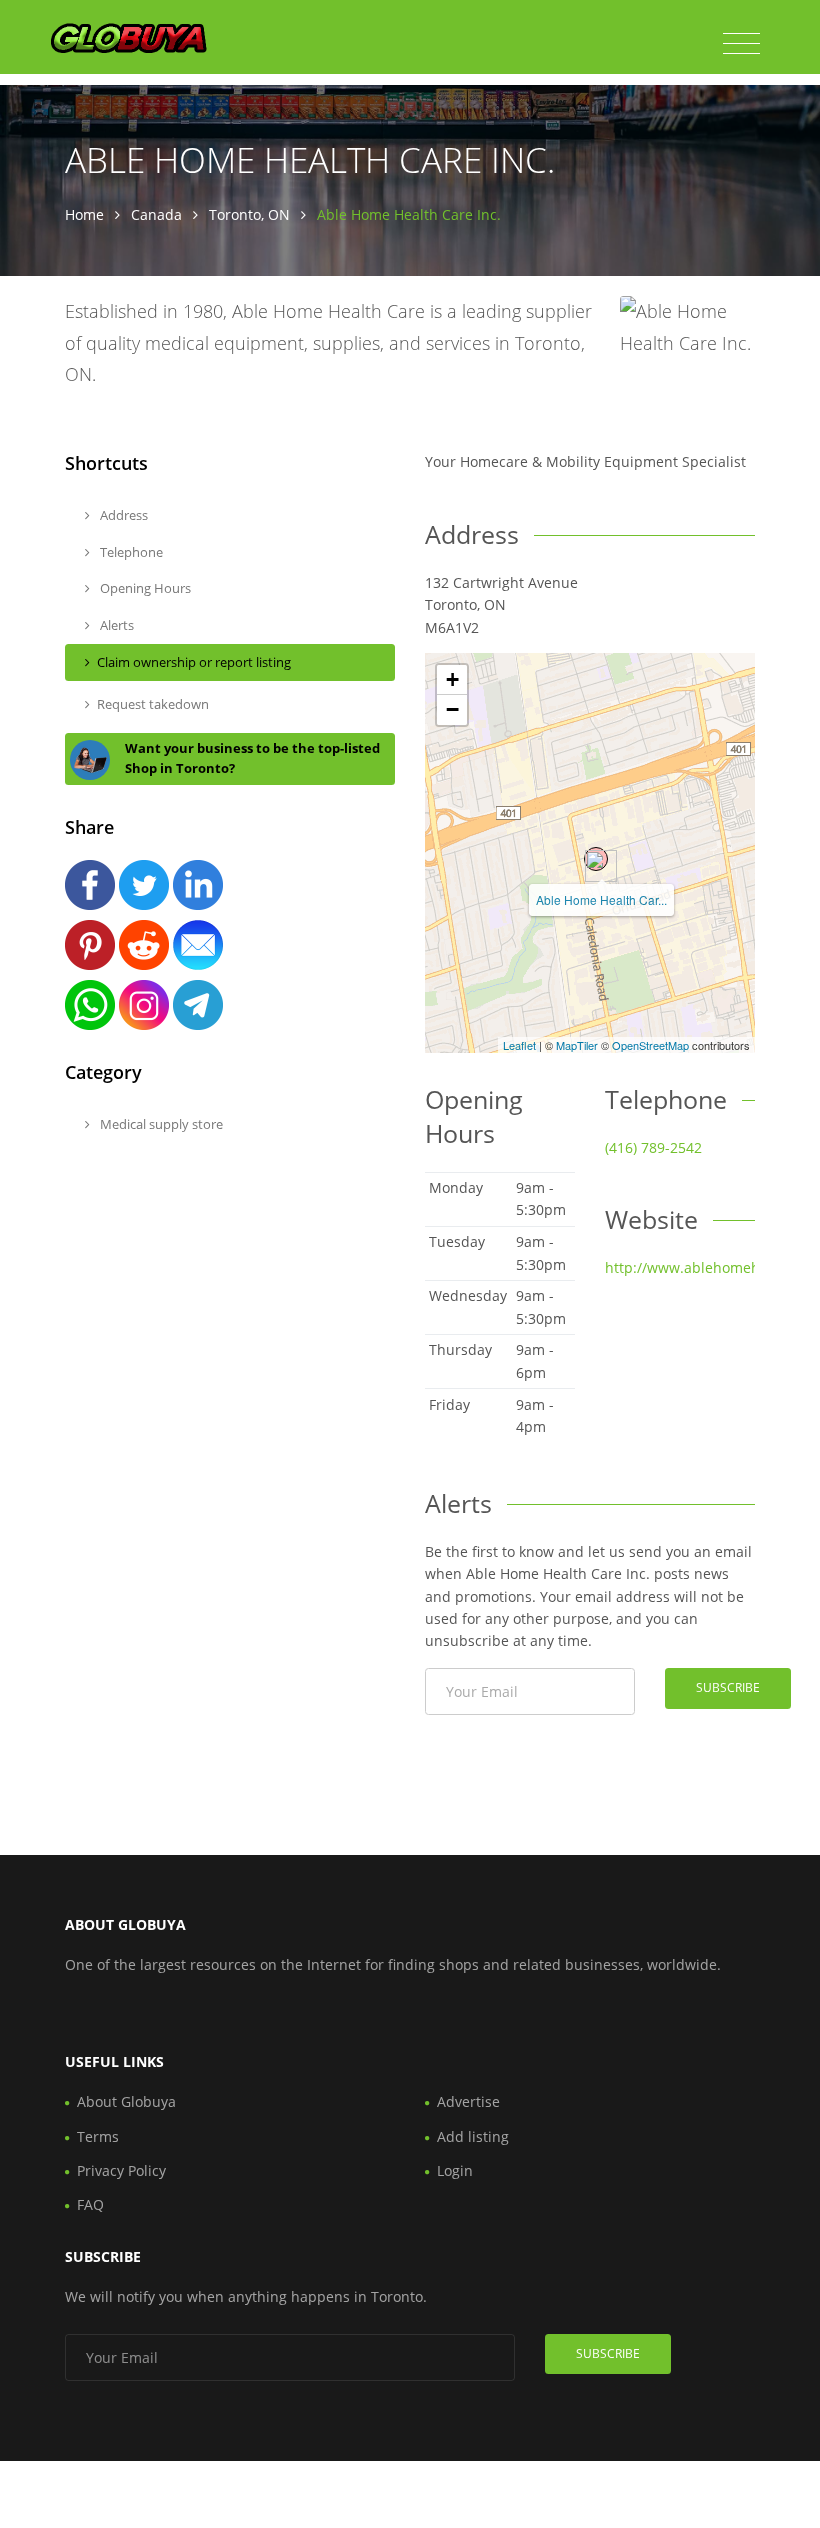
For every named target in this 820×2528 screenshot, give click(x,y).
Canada (156, 214)
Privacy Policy (121, 2170)
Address (122, 515)
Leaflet (519, 1045)
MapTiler (577, 1045)
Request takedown (153, 704)
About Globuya (126, 2101)
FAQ (90, 2204)
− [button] (452, 709)
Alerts (115, 625)
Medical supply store (160, 1124)
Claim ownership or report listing (194, 662)
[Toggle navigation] (741, 44)
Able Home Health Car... (601, 899)
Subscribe (728, 1687)
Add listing (473, 2136)
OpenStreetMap (650, 1045)
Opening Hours (144, 588)
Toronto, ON (249, 214)
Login (455, 2170)
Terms (98, 2136)
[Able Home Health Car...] (596, 859)
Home (84, 214)
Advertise (468, 2101)
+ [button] (452, 679)
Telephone (130, 552)
